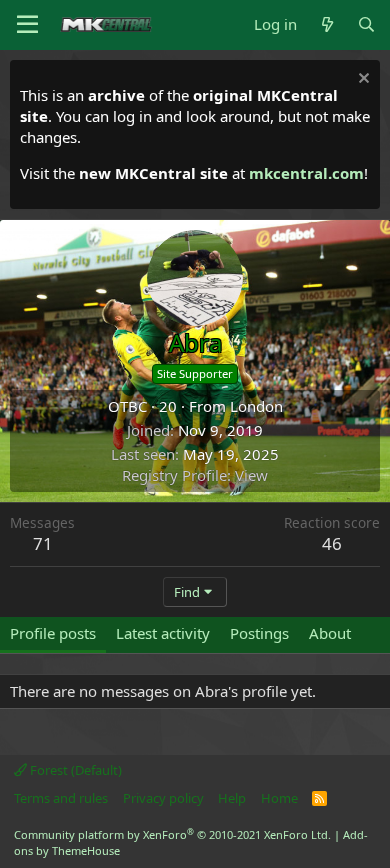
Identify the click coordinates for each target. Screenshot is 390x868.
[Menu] (27, 25)
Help (232, 798)
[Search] (366, 24)
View (251, 475)
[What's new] (326, 24)
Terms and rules (61, 798)
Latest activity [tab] (163, 633)
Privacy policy (163, 798)
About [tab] (330, 633)
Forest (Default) (74, 770)
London (256, 406)
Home (279, 798)
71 (43, 543)
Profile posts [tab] (53, 633)
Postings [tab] (259, 633)
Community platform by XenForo (172, 834)
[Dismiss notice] (361, 80)
